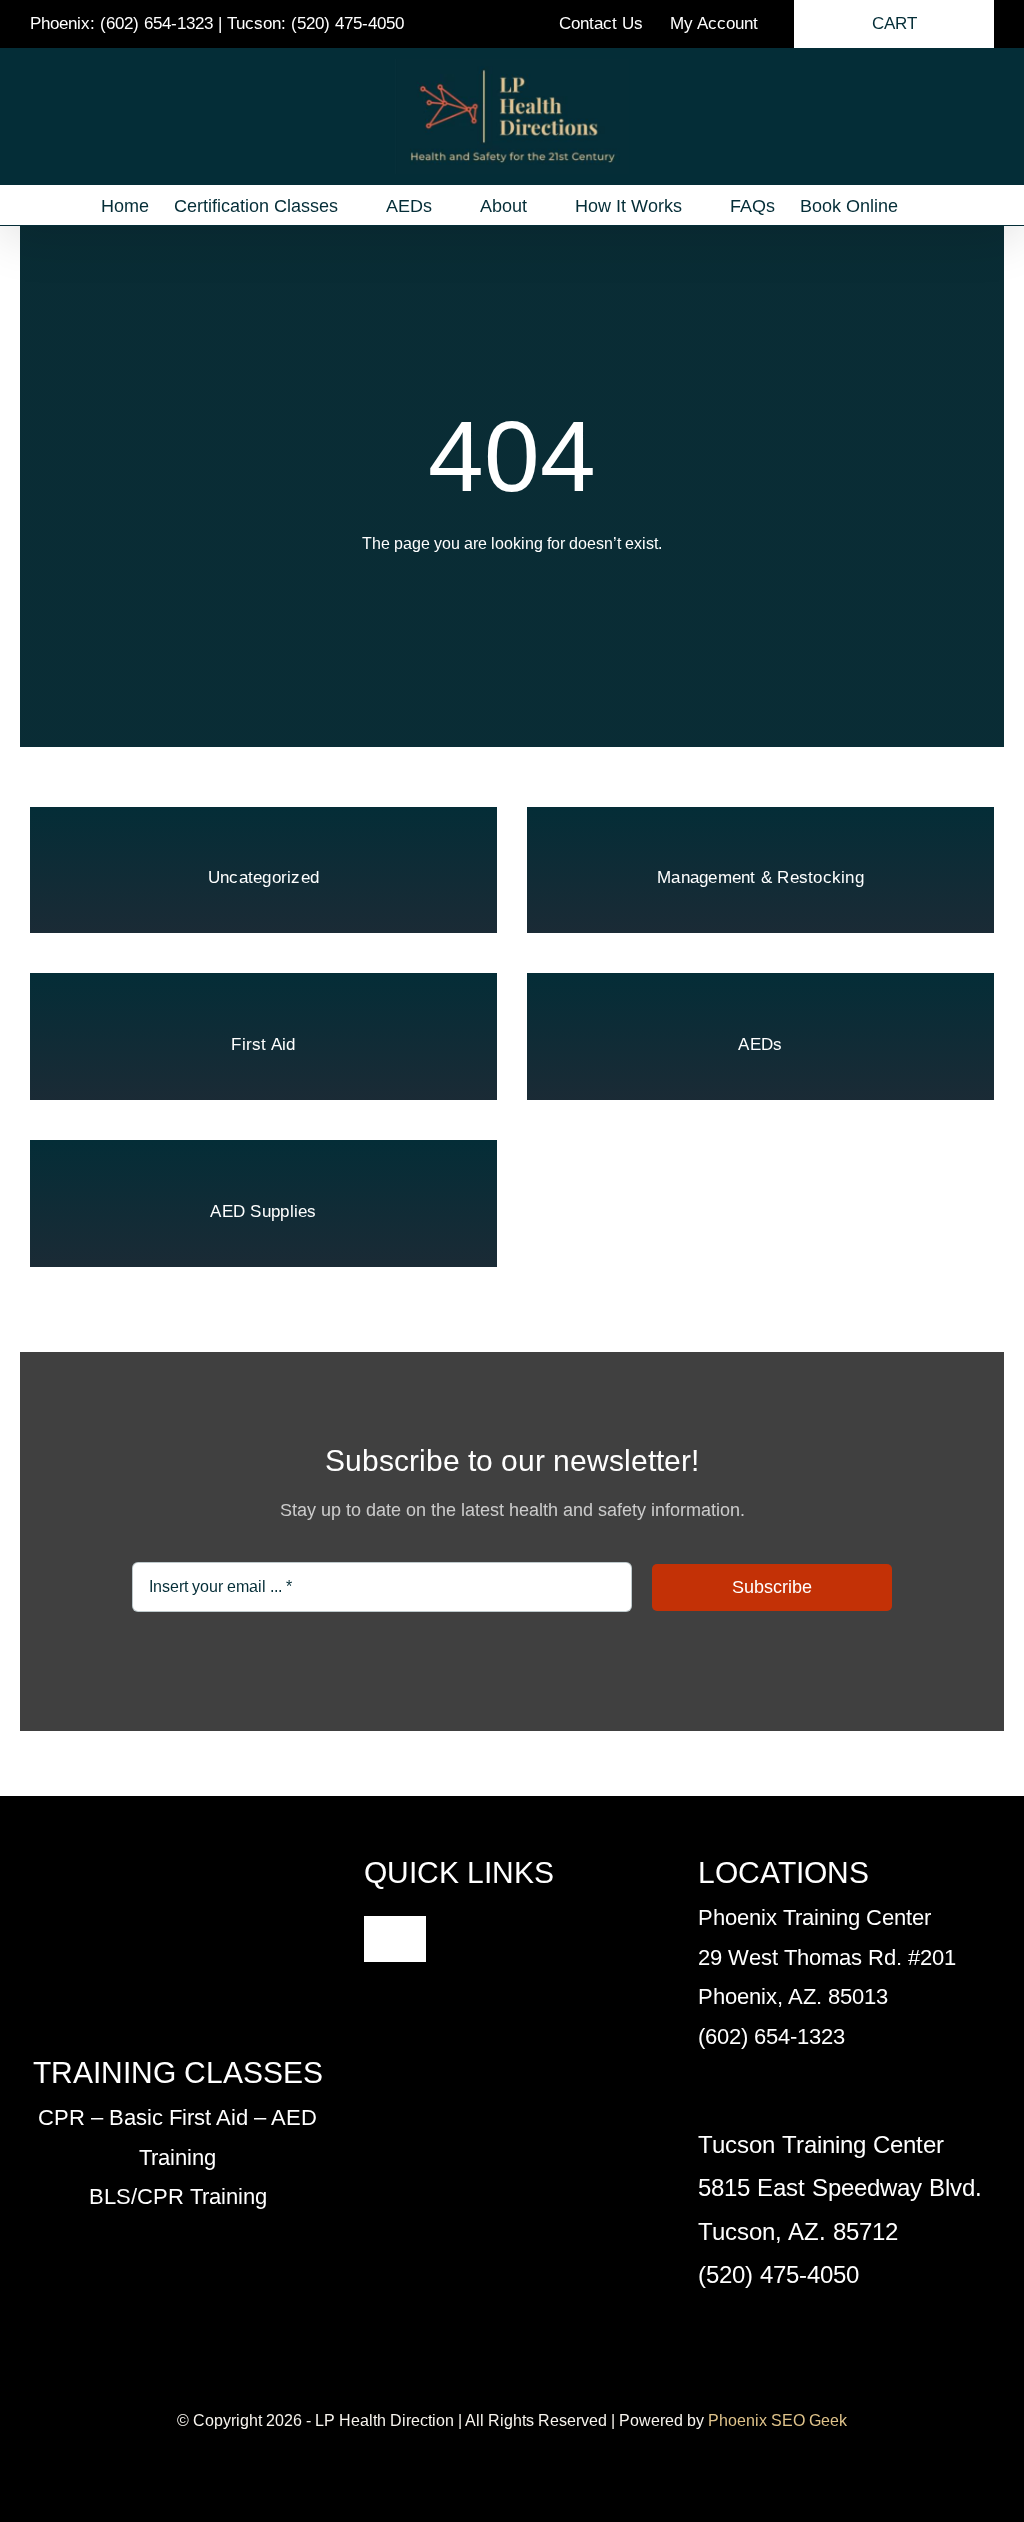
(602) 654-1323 (156, 23)
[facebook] (464, 2383)
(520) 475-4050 (347, 23)
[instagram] (528, 2383)
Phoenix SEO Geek (777, 2420)
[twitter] (496, 2383)
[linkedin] (560, 2383)
